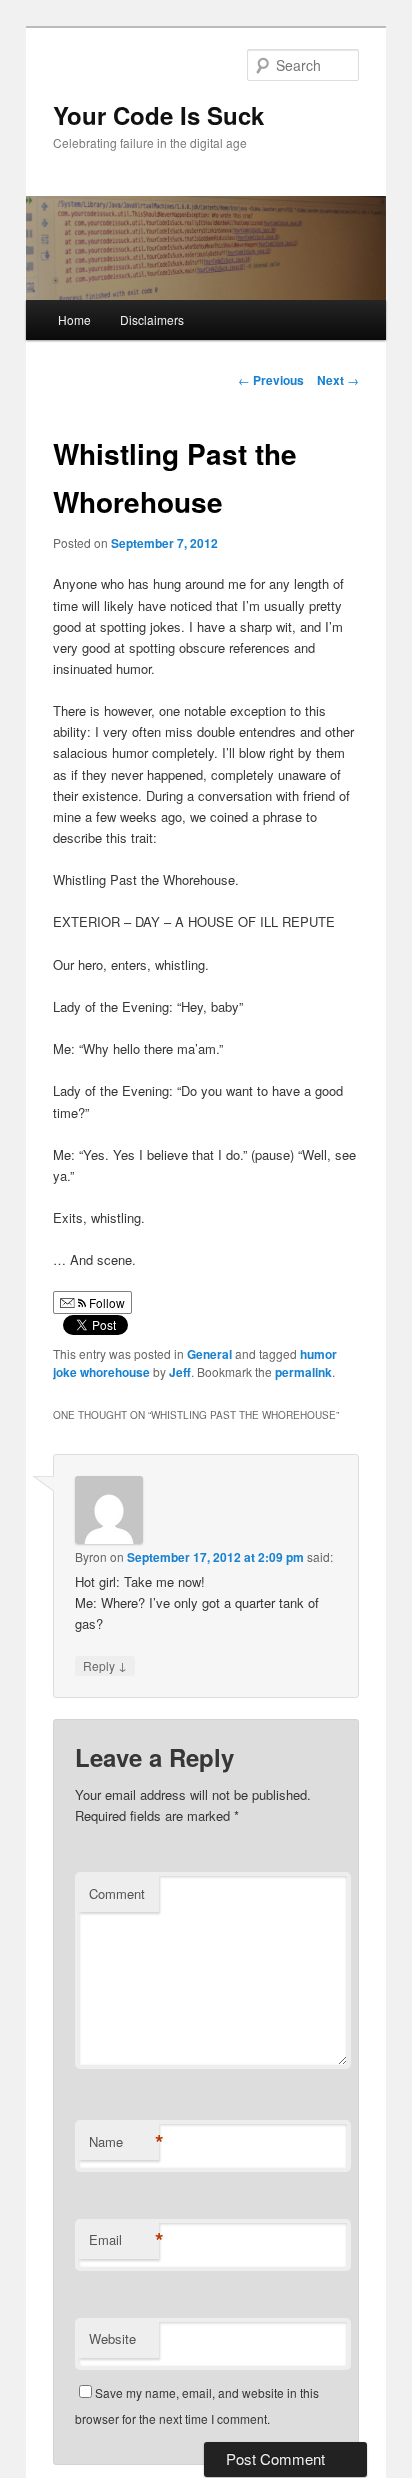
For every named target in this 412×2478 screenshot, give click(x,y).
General (209, 1354)
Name (124, 2142)
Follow (105, 1302)
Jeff (180, 1372)
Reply (105, 1665)
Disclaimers (152, 319)
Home (74, 319)
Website (112, 2338)
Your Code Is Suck (158, 115)
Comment (117, 1893)
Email (124, 2240)
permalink (303, 1372)
